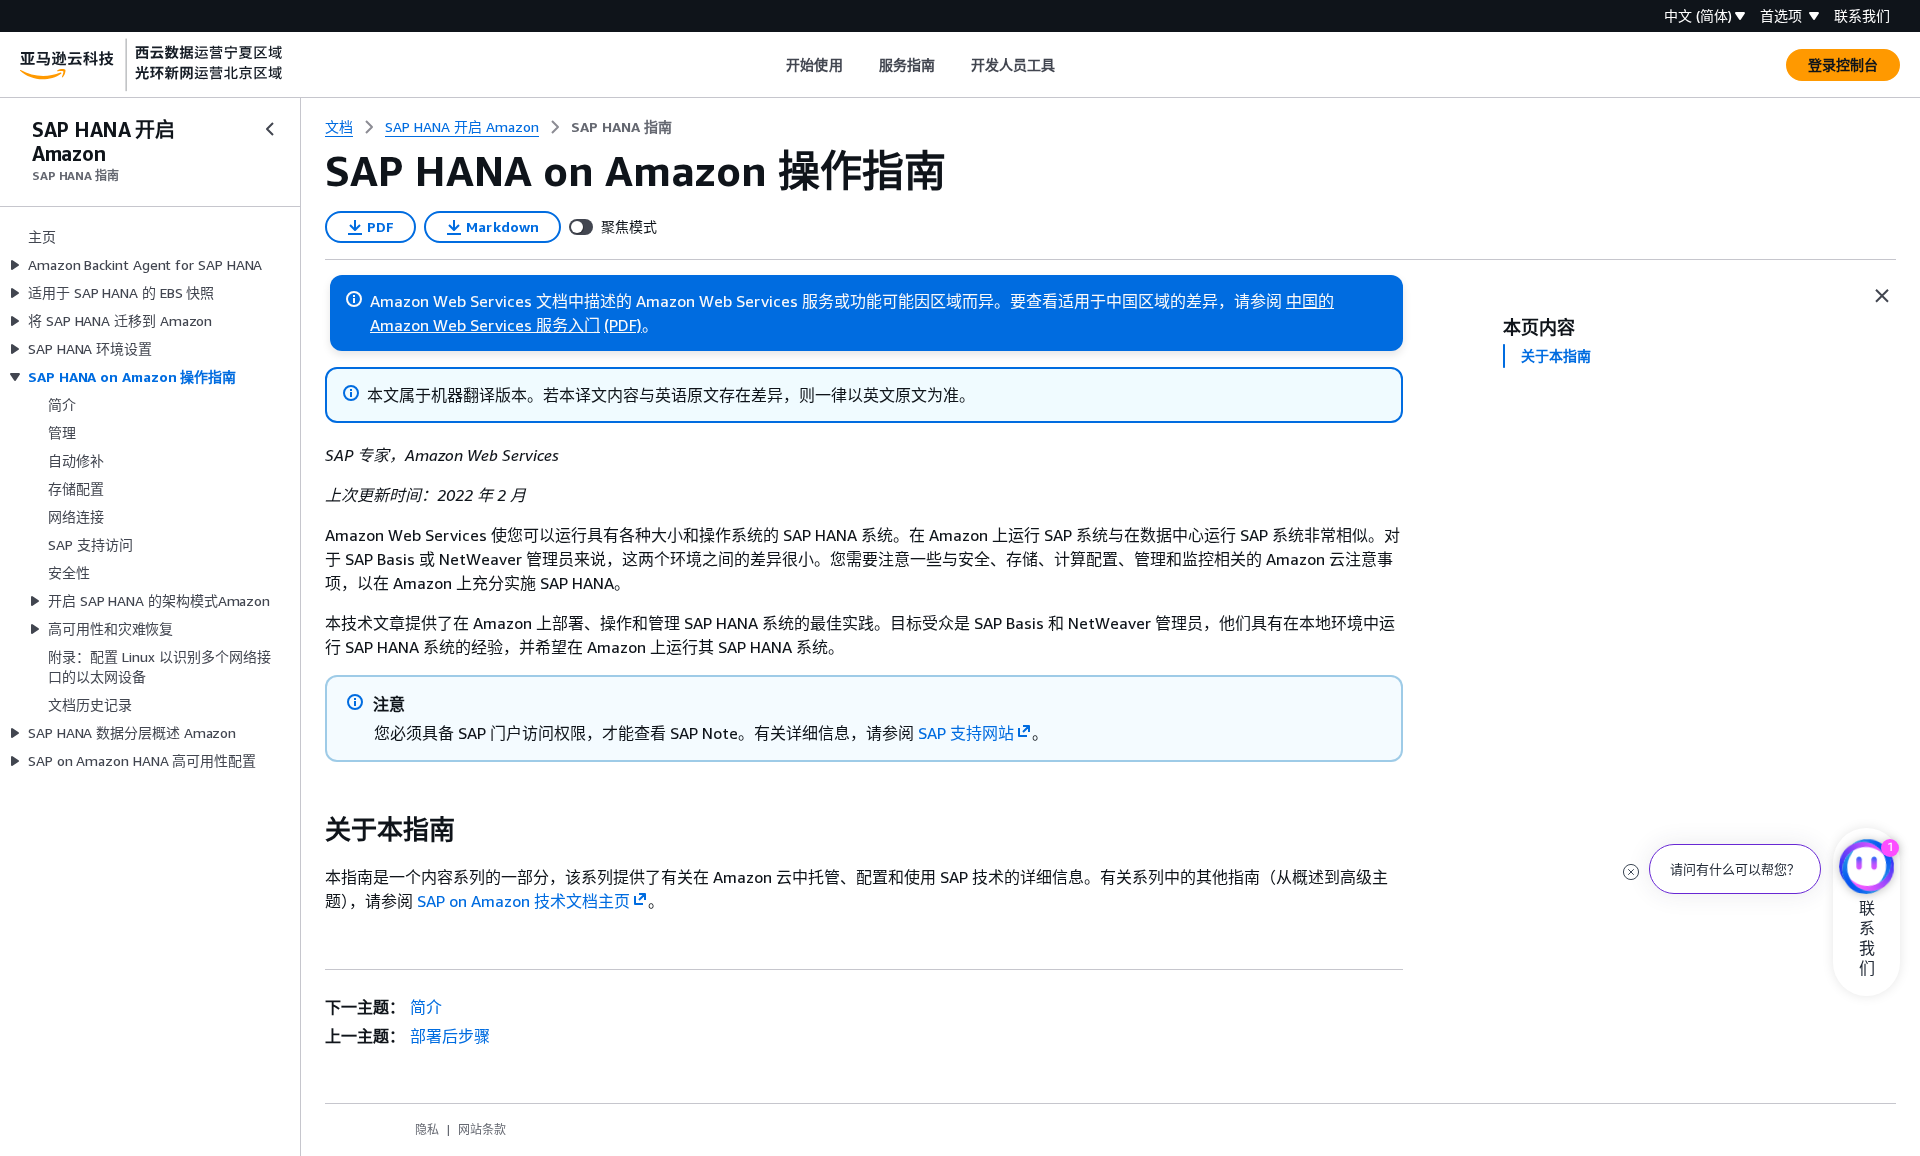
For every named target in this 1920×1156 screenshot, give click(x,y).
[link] (621, 127)
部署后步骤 (450, 1036)
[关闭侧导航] (270, 129)
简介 (426, 1007)
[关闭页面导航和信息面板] (1882, 296)
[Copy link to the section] (309, 830)
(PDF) (623, 325)
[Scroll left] (771, 65)
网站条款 (482, 1129)
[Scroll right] (1070, 65)
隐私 (427, 1129)
